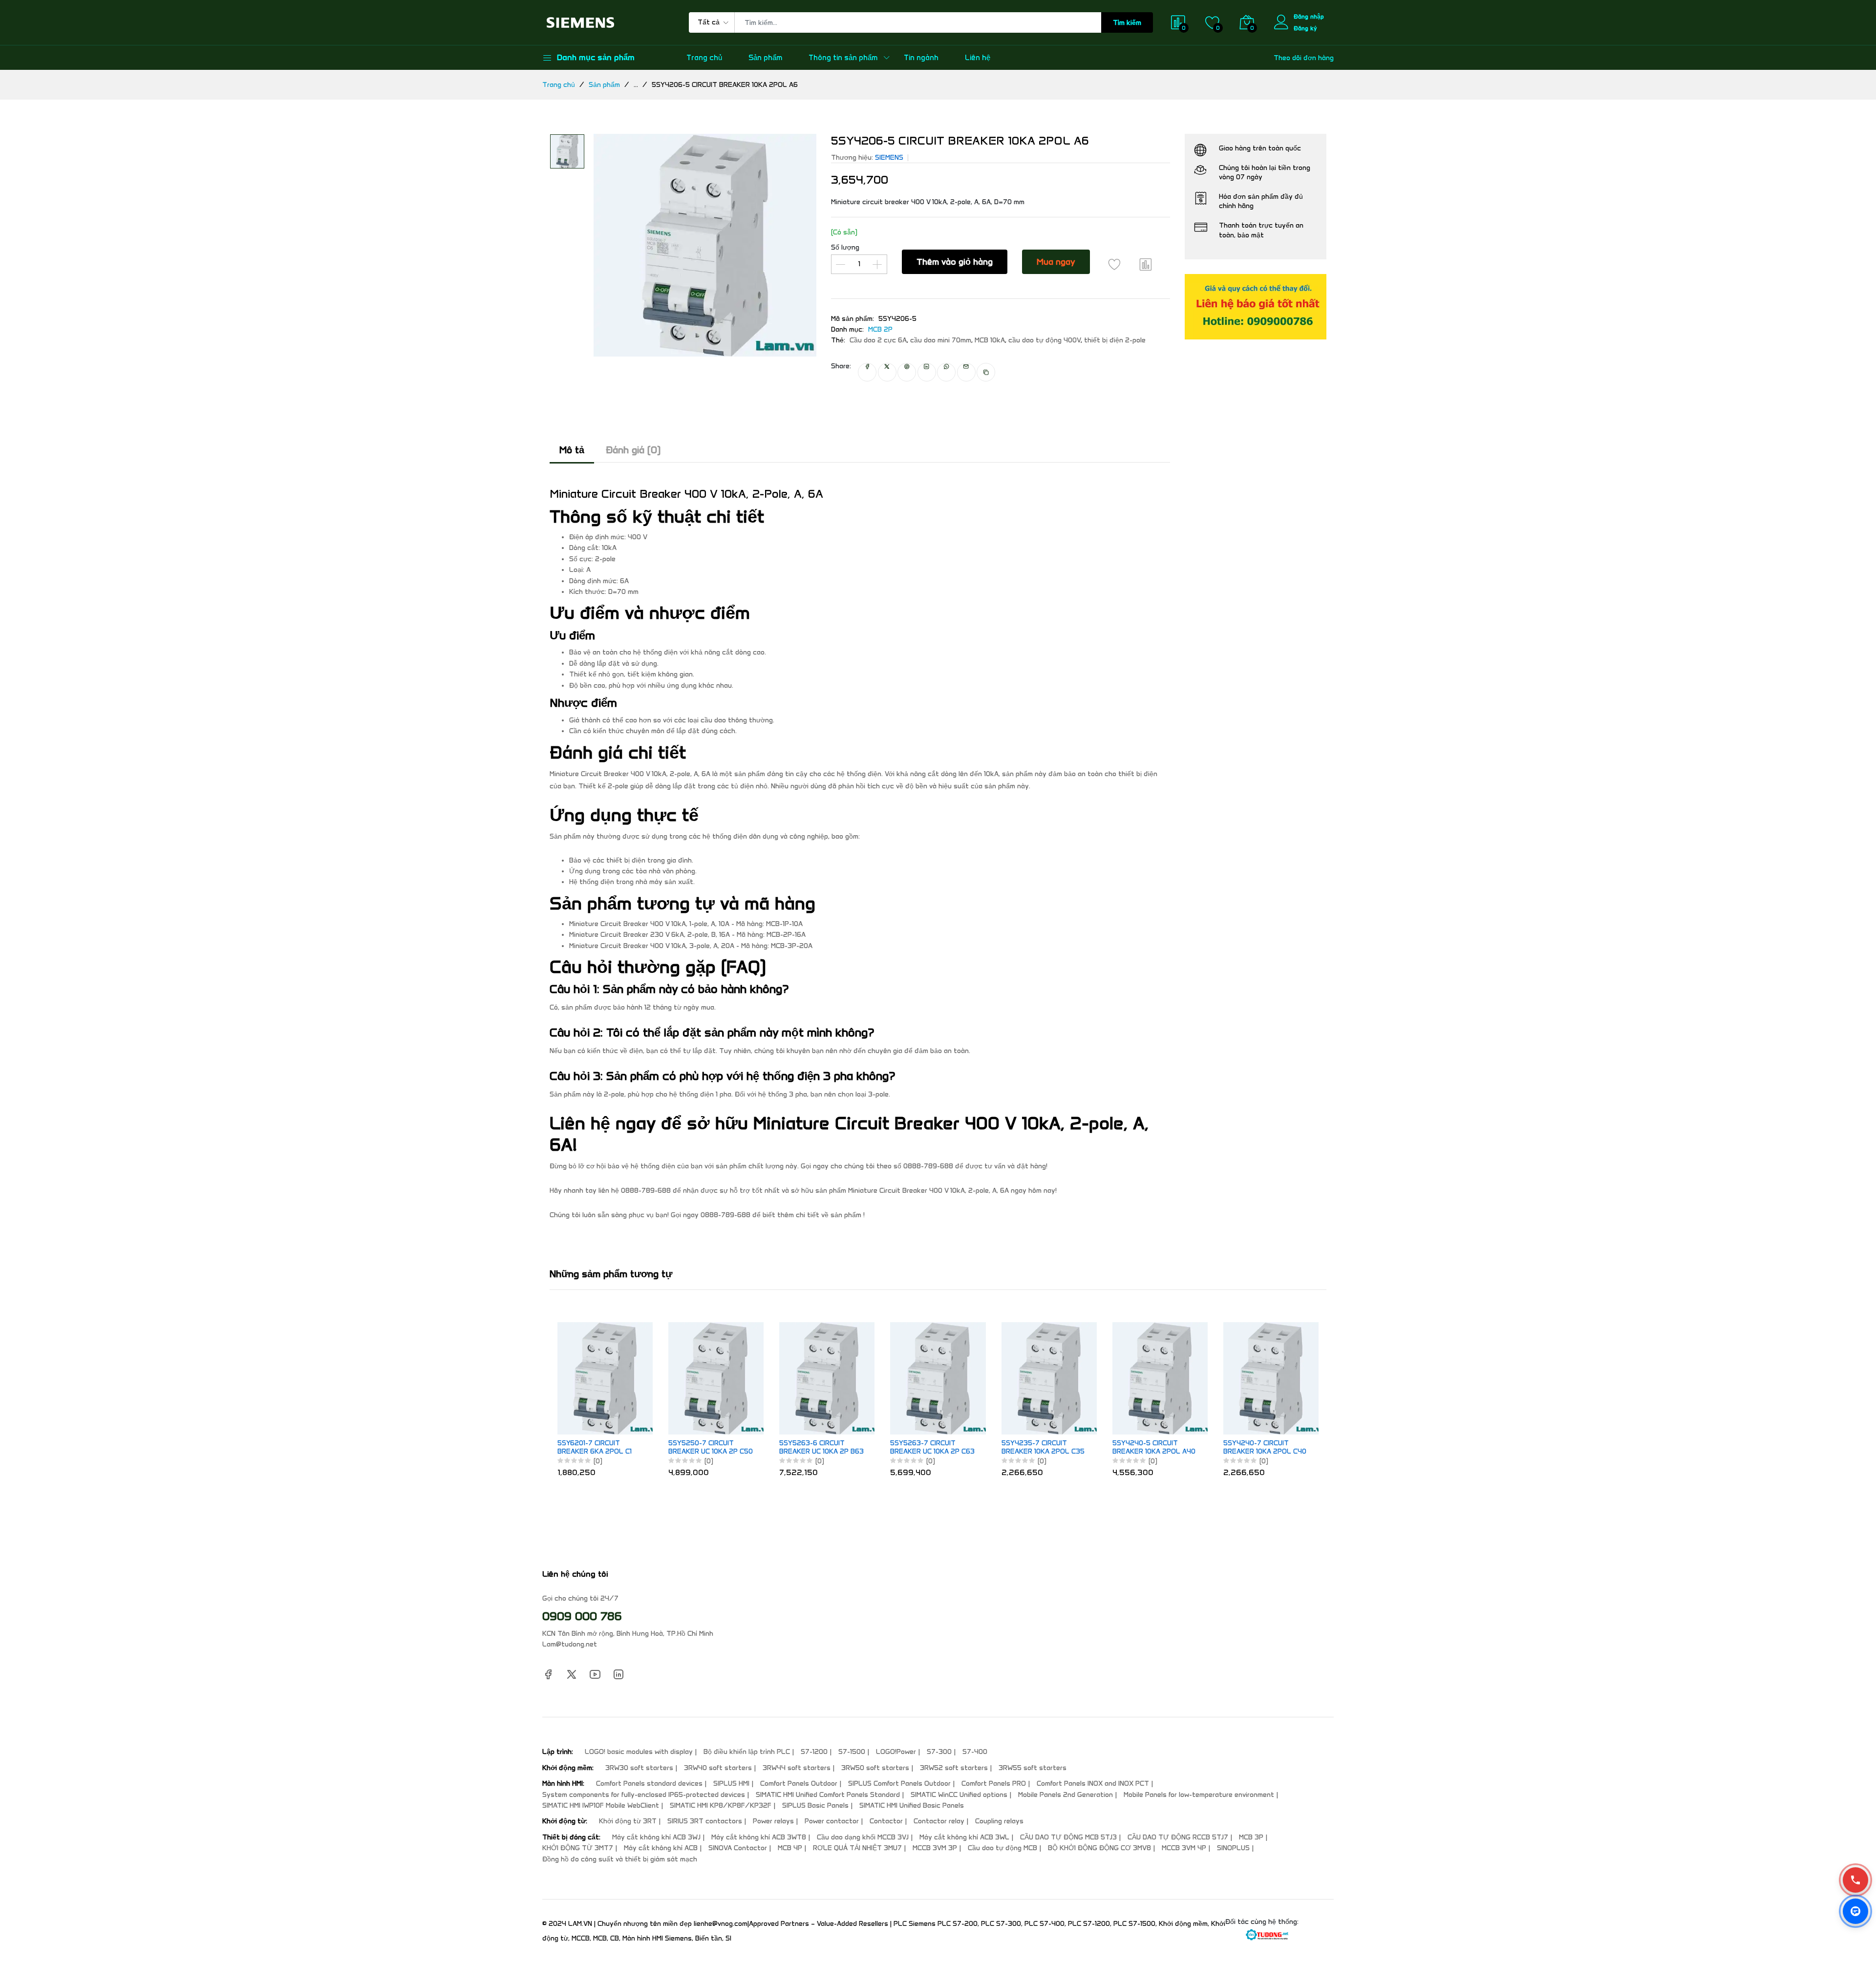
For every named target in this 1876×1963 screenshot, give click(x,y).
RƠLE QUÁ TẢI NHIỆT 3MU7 (857, 1848)
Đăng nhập (1309, 16)
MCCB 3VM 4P (1184, 1848)
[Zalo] (1855, 1911)
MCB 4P (790, 1848)
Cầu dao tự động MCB (1002, 1848)
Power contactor (832, 1821)
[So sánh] (1146, 264)
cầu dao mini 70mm (941, 340)
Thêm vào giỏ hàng (955, 262)
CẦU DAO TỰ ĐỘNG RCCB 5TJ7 (1178, 1837)
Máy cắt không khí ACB (661, 1848)
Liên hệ (978, 58)
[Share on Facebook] (867, 372)
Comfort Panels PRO (994, 1784)
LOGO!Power (896, 1752)
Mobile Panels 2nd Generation (1066, 1795)
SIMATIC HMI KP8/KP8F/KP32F (721, 1805)
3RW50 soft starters (875, 1768)
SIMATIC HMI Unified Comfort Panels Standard (828, 1795)
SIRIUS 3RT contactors (705, 1821)
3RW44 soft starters (797, 1768)
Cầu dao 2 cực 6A (878, 340)
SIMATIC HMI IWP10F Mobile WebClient (601, 1805)
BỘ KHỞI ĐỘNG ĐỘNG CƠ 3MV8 (1099, 1848)
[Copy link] (986, 372)
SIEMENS (889, 158)
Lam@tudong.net (570, 1644)
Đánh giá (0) (633, 450)
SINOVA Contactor (738, 1848)
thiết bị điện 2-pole (1115, 340)
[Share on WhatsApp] (946, 372)
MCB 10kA (990, 340)
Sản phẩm (765, 58)
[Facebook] (548, 1674)
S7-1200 (814, 1752)
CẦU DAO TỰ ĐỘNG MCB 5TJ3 (1068, 1837)
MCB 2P (880, 329)
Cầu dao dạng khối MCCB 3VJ (863, 1837)
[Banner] (1256, 306)
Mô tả (572, 450)
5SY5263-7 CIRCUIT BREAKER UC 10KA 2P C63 (932, 1447)
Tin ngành (921, 58)
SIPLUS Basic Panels (815, 1805)
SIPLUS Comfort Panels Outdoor (899, 1784)
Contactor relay (939, 1821)
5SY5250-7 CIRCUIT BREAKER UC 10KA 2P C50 (711, 1447)
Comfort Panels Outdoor (799, 1784)
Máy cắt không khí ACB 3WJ (656, 1837)
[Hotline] (1855, 1880)
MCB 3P (1251, 1837)
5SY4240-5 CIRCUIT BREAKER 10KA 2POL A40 (1154, 1447)
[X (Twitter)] (572, 1674)
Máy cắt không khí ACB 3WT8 (759, 1837)
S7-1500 (852, 1752)
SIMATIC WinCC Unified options (959, 1795)
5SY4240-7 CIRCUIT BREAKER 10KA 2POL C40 (1265, 1447)
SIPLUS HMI (731, 1784)
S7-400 (975, 1752)
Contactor (886, 1821)
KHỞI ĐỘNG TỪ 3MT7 (578, 1848)
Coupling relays (999, 1821)
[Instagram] (618, 1674)
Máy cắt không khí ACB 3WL (964, 1837)
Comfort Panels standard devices (649, 1784)
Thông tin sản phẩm (843, 58)
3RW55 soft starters (1033, 1768)
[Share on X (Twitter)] (887, 372)
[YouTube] (595, 1674)
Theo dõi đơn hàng (1304, 58)
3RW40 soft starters (718, 1768)
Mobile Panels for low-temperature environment (1199, 1795)
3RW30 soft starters (639, 1768)
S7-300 (939, 1752)
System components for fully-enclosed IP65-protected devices (644, 1795)
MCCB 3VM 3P (935, 1848)
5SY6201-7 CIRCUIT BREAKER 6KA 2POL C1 (595, 1447)
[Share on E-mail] (966, 372)
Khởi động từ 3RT (628, 1821)
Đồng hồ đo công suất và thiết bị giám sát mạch (620, 1859)
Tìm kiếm (1127, 23)
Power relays (773, 1821)
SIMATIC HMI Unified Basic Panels (912, 1805)
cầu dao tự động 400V (1045, 340)
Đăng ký (1305, 28)
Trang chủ (704, 58)
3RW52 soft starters (954, 1768)
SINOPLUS (1233, 1848)
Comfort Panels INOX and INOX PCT (1093, 1784)
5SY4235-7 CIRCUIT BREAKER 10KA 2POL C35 (1043, 1447)
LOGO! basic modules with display (639, 1752)
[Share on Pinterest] (907, 372)
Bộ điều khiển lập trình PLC (747, 1752)
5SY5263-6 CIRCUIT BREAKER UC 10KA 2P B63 (821, 1447)
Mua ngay (1056, 262)
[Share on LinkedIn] (927, 372)
